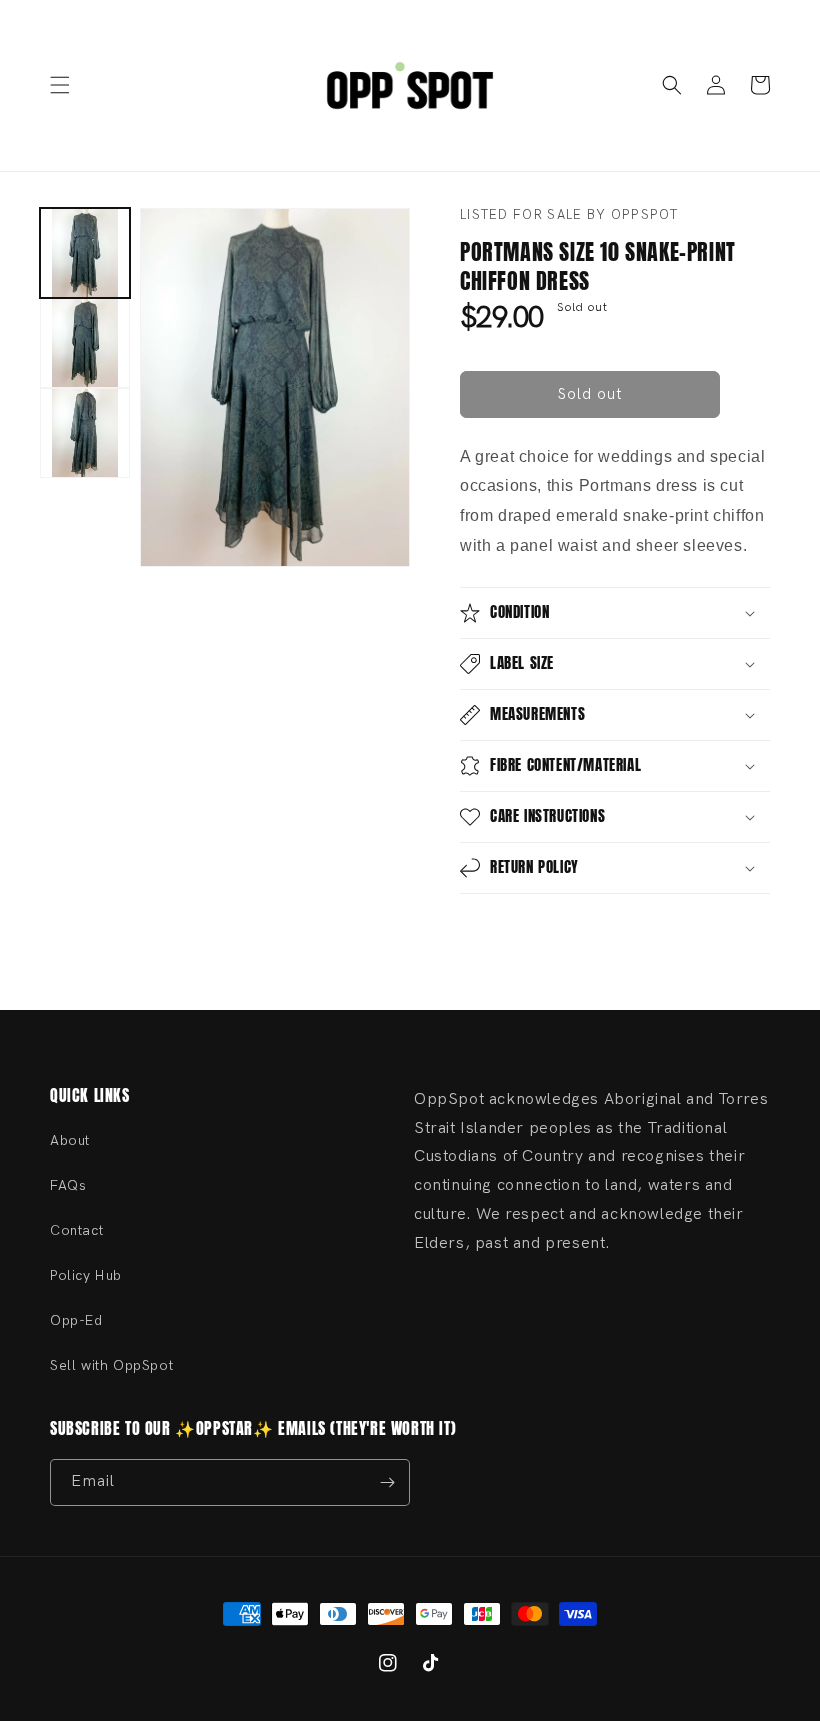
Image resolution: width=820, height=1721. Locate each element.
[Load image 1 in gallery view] (85, 253)
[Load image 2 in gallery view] (85, 343)
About (70, 1140)
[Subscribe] (387, 1482)
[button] (60, 85)
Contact (76, 1230)
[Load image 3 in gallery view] (85, 433)
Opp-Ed (76, 1320)
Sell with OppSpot (111, 1365)
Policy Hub (86, 1275)
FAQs (68, 1185)
